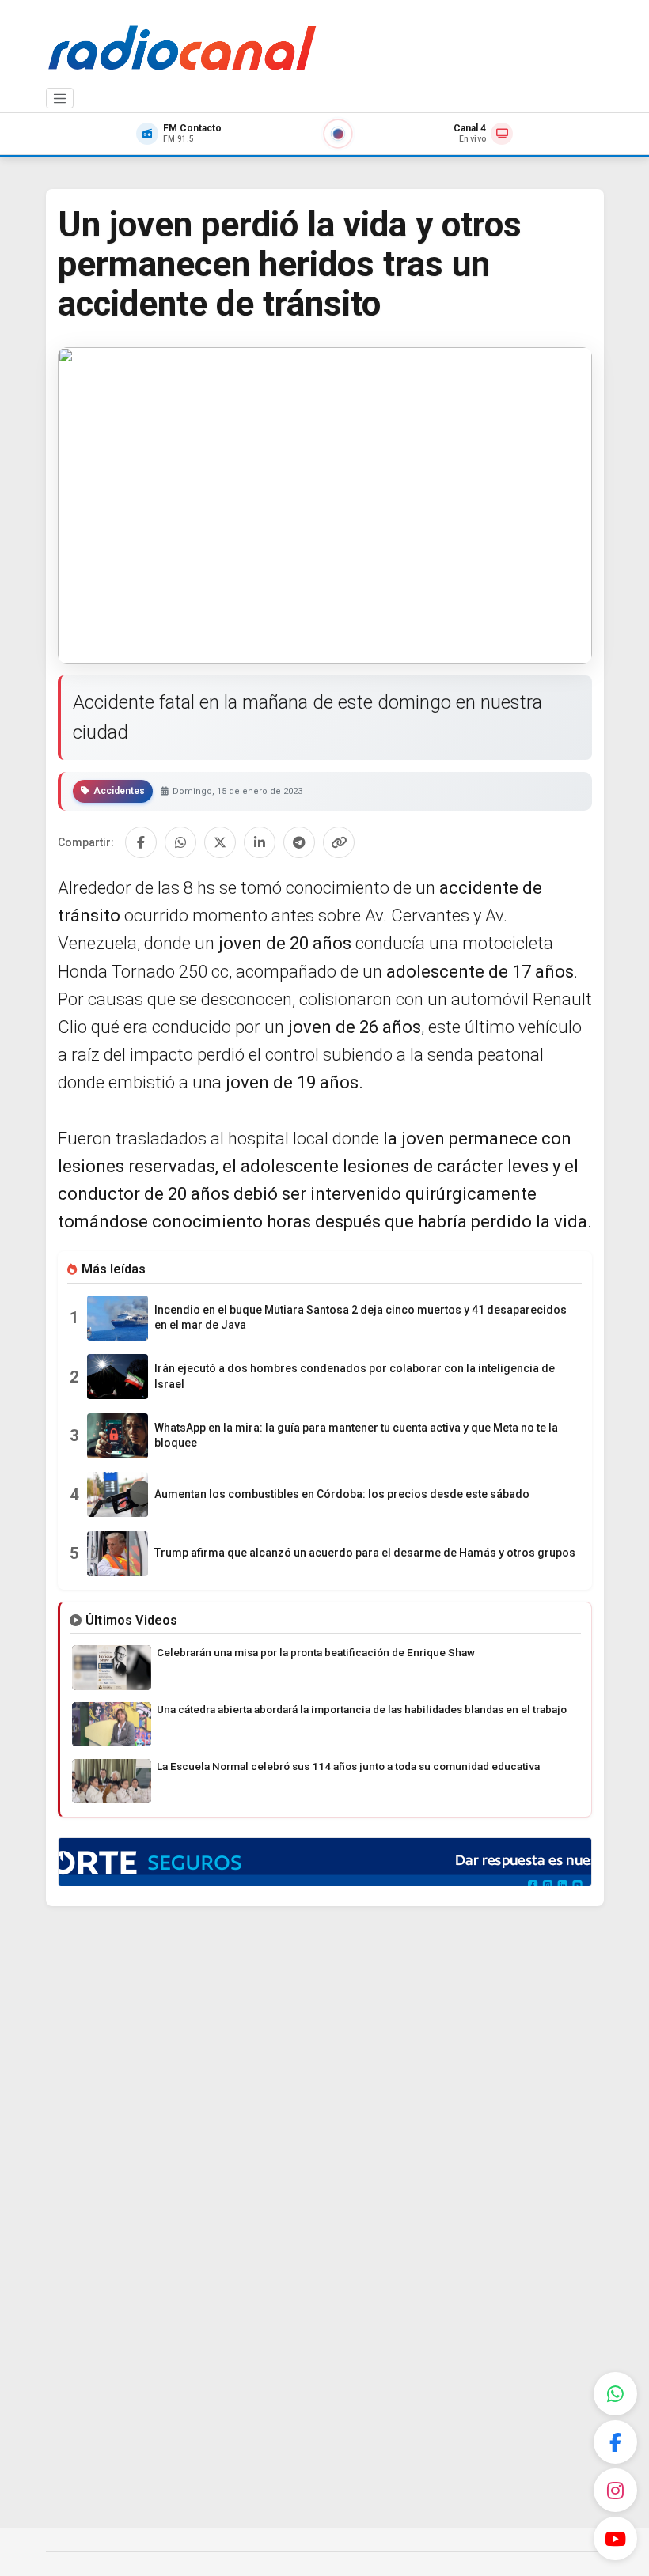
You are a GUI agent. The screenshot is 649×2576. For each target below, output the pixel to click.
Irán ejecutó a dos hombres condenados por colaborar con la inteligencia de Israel (355, 1376)
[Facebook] (615, 2442)
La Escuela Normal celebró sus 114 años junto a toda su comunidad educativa (348, 1766)
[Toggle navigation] (60, 98)
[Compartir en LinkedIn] (260, 842)
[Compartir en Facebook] (141, 842)
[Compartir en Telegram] (299, 842)
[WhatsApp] (615, 2394)
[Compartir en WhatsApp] (180, 842)
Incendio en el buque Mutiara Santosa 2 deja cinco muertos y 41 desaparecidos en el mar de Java (361, 1318)
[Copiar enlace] (339, 842)
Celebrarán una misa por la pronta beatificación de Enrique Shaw (316, 1652)
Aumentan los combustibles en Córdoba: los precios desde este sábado (342, 1494)
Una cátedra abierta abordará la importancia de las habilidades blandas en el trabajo (362, 1709)
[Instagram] (615, 2490)
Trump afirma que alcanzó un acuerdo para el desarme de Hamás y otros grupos (365, 1553)
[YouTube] (615, 2538)
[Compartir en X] (220, 842)
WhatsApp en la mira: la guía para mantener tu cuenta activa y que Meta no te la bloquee (356, 1436)
